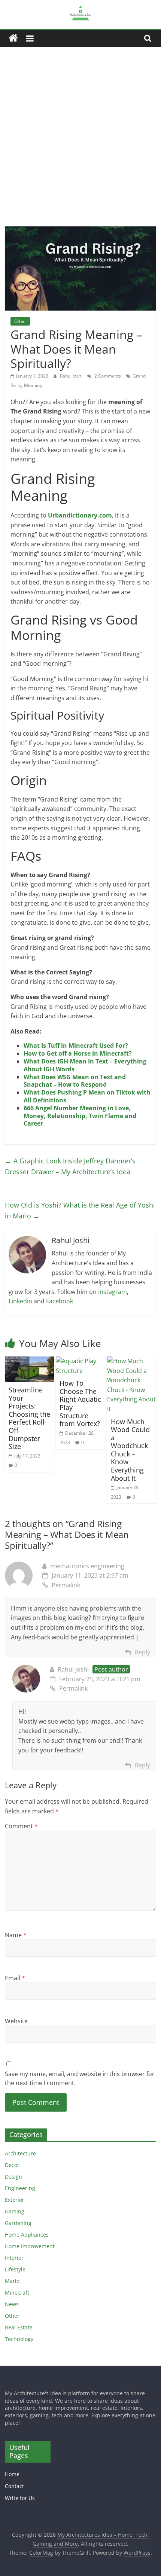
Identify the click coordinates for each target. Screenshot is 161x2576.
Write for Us (20, 2498)
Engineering (20, 2188)
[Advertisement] (80, 131)
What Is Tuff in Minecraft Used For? (76, 1046)
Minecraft (17, 2293)
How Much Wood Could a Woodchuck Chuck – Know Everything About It (130, 1450)
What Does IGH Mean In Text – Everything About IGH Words (85, 1065)
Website (16, 2021)
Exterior (15, 2200)
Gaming (15, 2211)
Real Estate (19, 2327)
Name (16, 1935)
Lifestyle (15, 2269)
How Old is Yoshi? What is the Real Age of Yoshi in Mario (80, 1210)
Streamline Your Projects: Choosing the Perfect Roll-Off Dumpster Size (29, 1418)
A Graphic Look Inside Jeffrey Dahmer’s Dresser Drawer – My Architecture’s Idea (70, 1166)
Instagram (113, 1292)
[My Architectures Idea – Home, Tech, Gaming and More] (13, 38)
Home (12, 2474)
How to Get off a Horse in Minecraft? (78, 1053)
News (12, 2304)
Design (13, 2177)
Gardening (18, 2223)
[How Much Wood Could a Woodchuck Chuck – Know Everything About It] (132, 1361)
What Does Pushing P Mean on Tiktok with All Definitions (87, 1096)
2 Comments (107, 376)
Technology (19, 2339)
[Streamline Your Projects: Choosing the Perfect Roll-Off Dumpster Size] (29, 1361)
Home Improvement (30, 2246)
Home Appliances (27, 2235)
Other (20, 321)
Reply (142, 1652)
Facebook (60, 1301)
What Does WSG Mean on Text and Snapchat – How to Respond (75, 1081)
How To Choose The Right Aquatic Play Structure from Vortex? (80, 1403)
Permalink (66, 1585)
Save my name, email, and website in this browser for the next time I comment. (80, 2078)
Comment (21, 1826)
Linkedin (20, 1301)
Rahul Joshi (72, 376)
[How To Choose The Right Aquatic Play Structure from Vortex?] (80, 1361)
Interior (14, 2258)
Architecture (20, 2153)
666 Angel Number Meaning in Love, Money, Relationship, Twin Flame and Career (80, 1116)
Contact (14, 2486)
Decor (12, 2165)
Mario (12, 2281)
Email (15, 1978)
